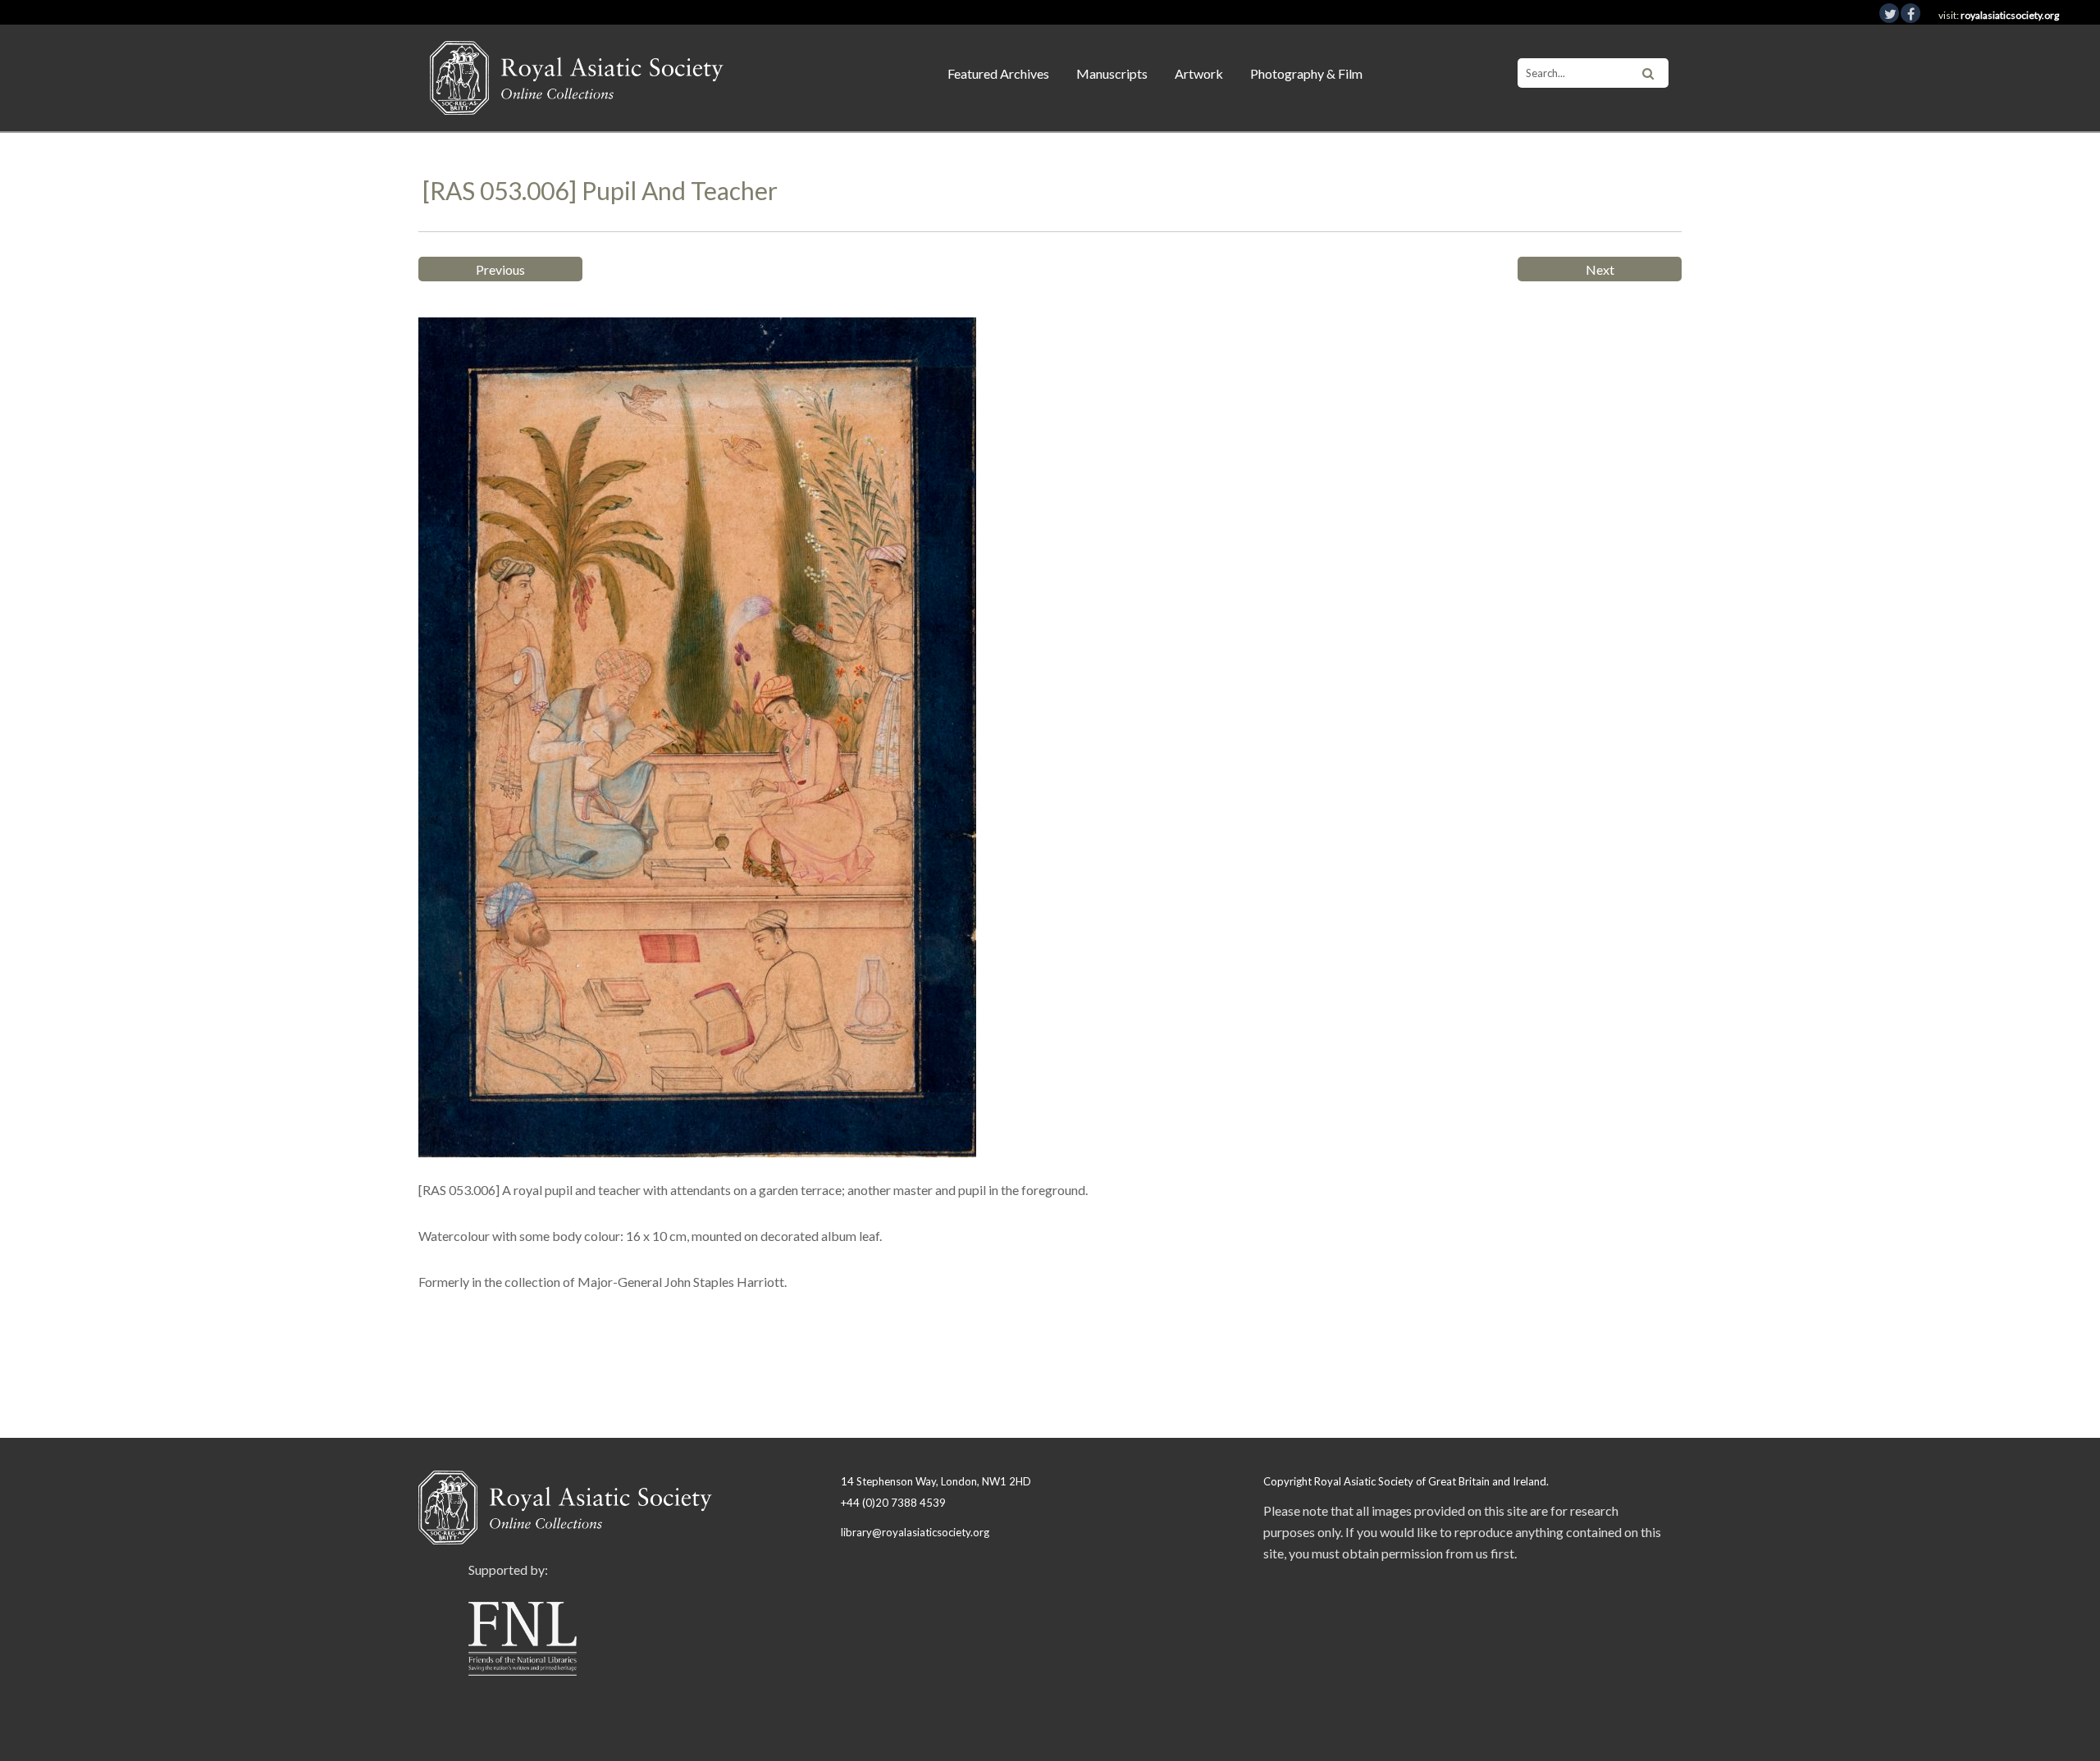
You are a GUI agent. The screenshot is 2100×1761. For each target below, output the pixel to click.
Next (1600, 269)
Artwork (1199, 73)
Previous (500, 269)
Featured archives (998, 73)
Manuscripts (1112, 73)
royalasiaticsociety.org (2010, 15)
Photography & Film (1306, 73)
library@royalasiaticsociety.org (915, 1532)
